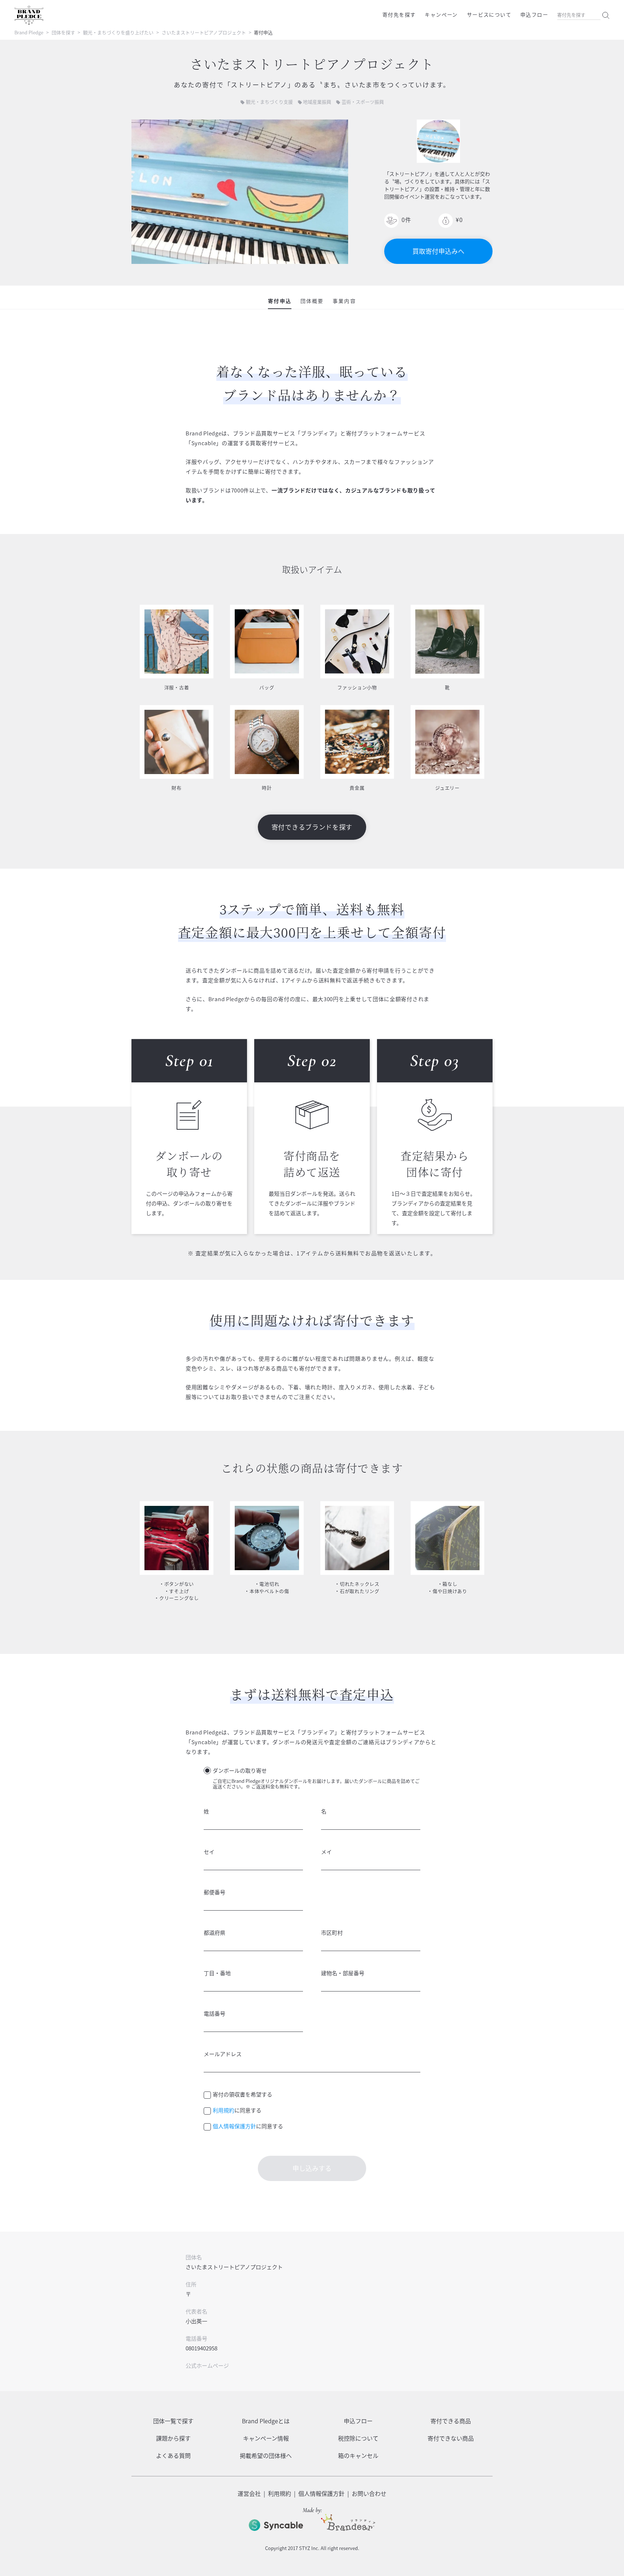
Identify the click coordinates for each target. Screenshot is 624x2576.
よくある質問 (173, 2455)
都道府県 (214, 1933)
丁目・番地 (217, 1973)
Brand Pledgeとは (266, 2421)
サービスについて (489, 14)
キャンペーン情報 (266, 2438)
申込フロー (534, 14)
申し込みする (312, 2168)
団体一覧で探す (173, 2421)
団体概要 (312, 301)
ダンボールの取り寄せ (240, 1771)
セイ (209, 1852)
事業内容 (344, 301)
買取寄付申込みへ (438, 251)
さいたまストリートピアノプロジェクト (204, 32)
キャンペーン (441, 14)
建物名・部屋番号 (343, 1973)
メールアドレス (223, 2054)
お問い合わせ (369, 2493)
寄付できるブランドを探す (312, 827)
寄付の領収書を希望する (242, 2094)
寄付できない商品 (451, 2438)
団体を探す (63, 32)
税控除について (358, 2438)
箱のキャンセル (358, 2455)
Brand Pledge (29, 32)
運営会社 (249, 2493)
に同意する (237, 2110)
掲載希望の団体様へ (266, 2455)
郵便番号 (214, 1892)
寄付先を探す (399, 14)
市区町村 (332, 1933)
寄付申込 (279, 301)
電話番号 (214, 2014)
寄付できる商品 (451, 2421)
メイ (326, 1852)
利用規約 (224, 2110)
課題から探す (173, 2438)
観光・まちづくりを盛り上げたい (118, 32)
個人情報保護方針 (234, 2126)
